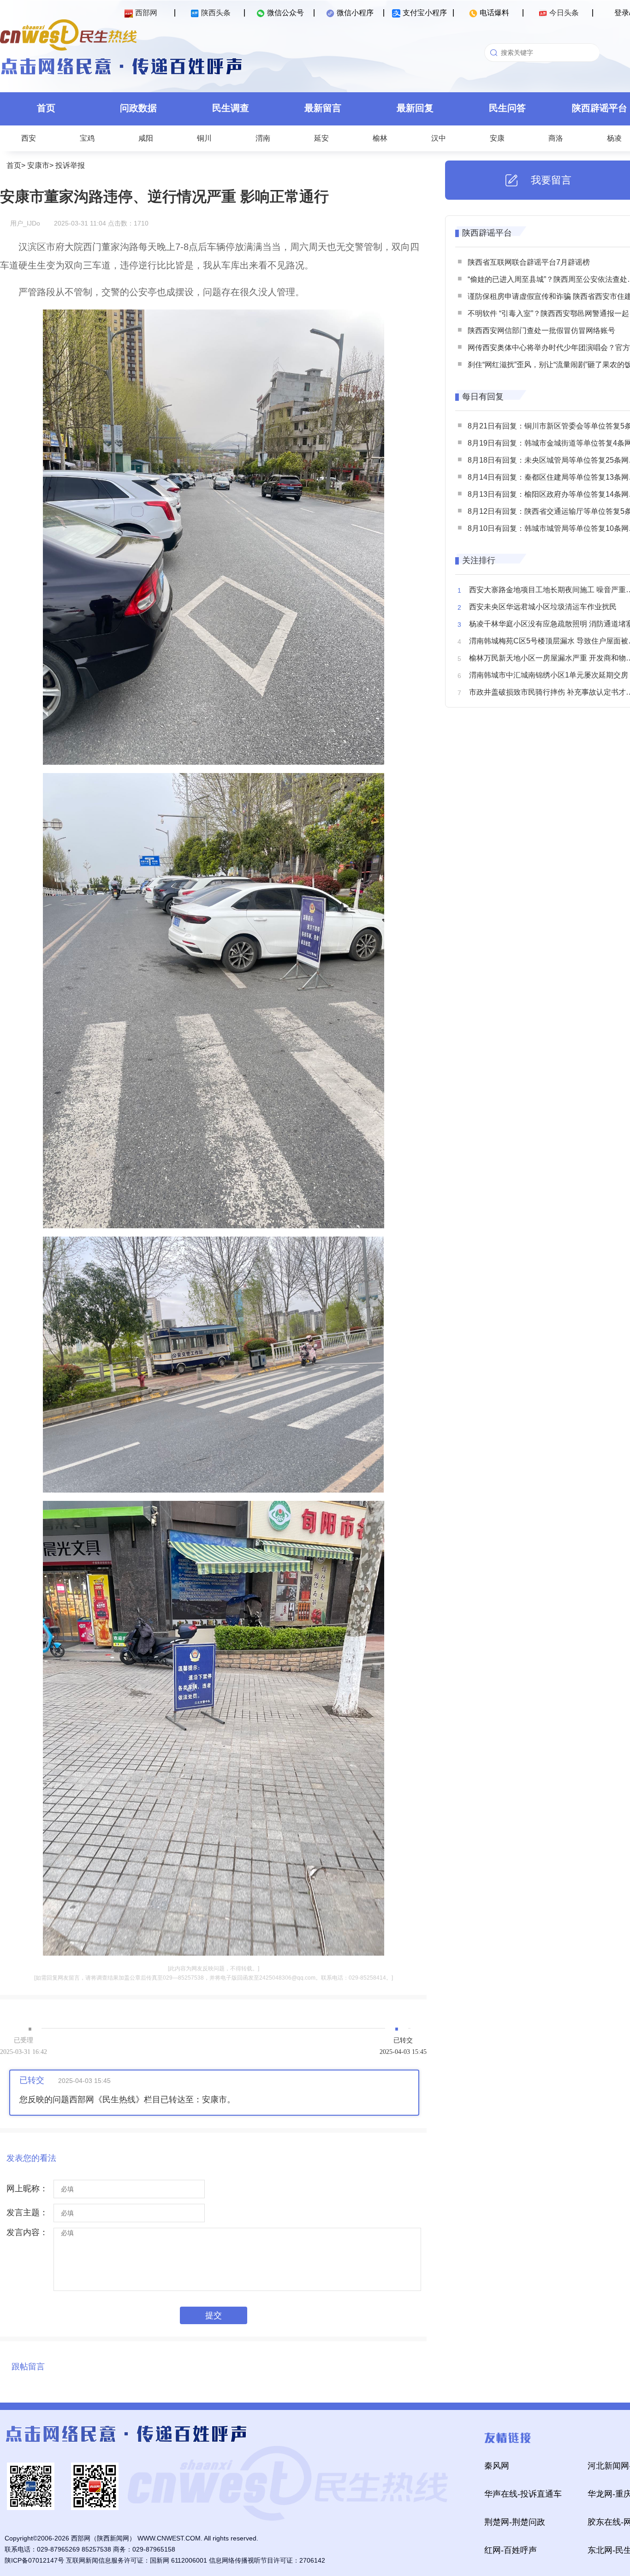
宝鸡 (87, 138)
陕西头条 (216, 13)
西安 (29, 138)
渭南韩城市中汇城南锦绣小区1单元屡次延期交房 (549, 675)
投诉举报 (70, 165)
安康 (497, 138)
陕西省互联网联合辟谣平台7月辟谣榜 (529, 262)
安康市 (38, 165)
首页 (46, 108)
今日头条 (564, 13)
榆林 (380, 138)
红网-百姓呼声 (511, 2550)
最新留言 (323, 108)
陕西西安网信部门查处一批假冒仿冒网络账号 (541, 330)
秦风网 (497, 2466)
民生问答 (507, 108)
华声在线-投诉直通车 (523, 2494)
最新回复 (415, 108)
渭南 (263, 138)
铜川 (204, 138)
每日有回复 (483, 397)
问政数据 (138, 108)
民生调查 (231, 108)
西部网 (146, 13)
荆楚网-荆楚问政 (515, 2522)
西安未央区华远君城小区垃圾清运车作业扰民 (543, 607)
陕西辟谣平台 (487, 233)
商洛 (556, 138)
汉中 (439, 138)
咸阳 (146, 138)
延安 (321, 138)
